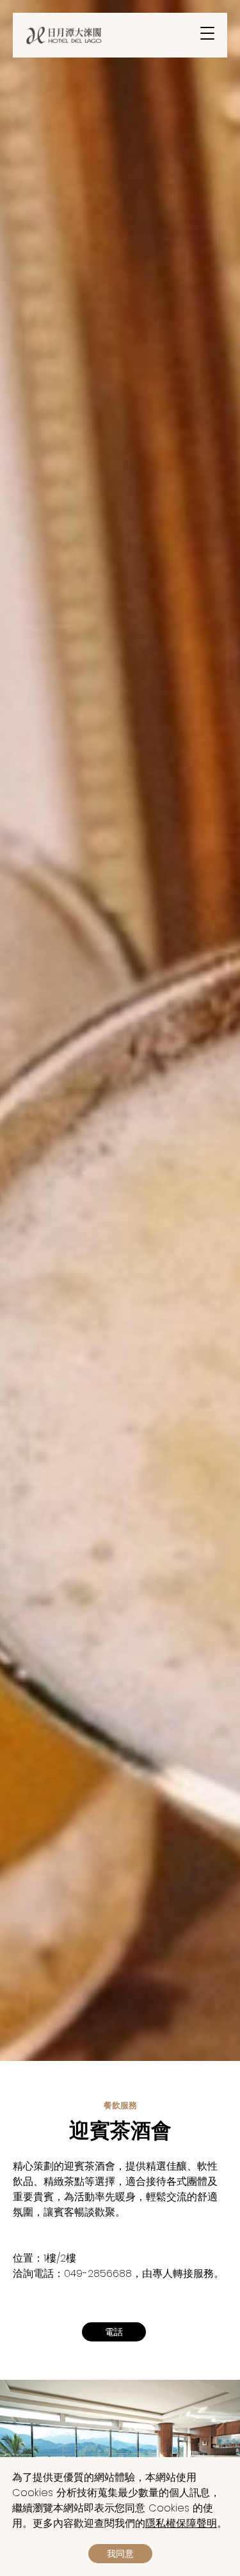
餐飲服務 (120, 2105)
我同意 (120, 2554)
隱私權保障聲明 (181, 2523)
